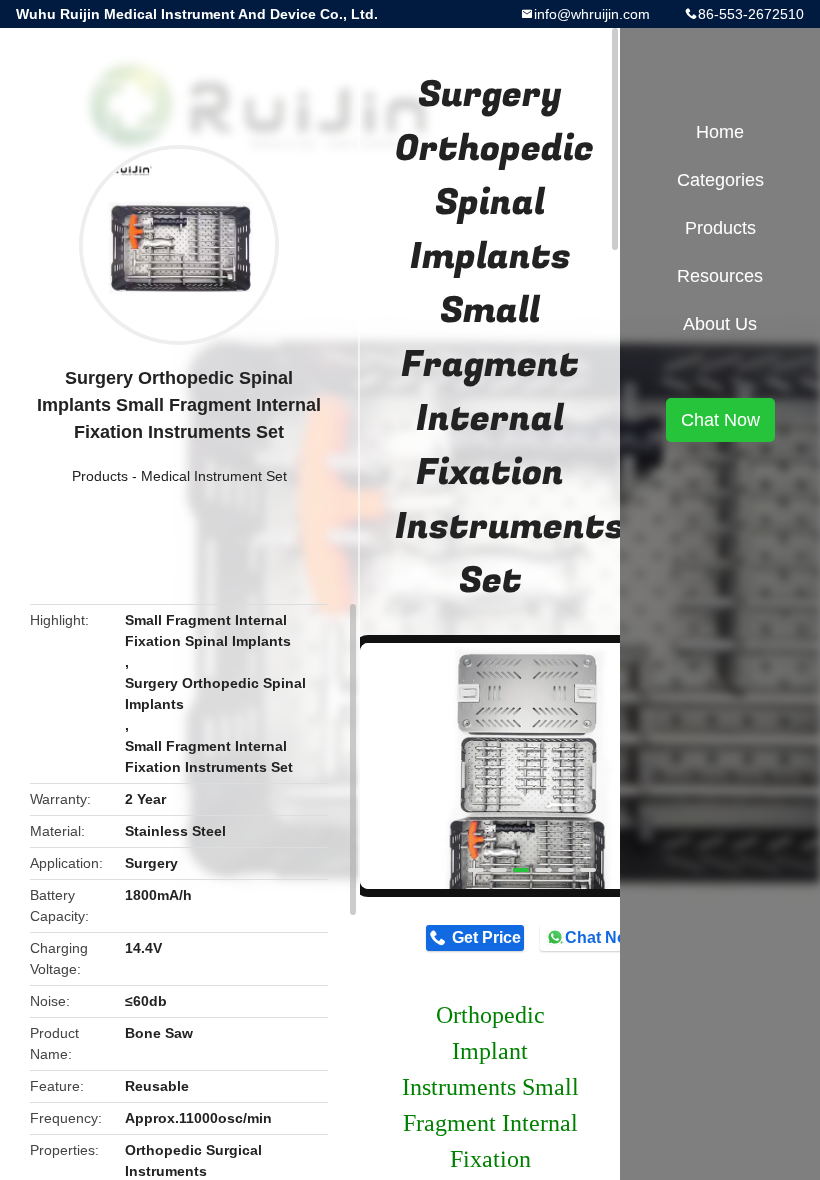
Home (720, 132)
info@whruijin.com (592, 14)
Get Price (486, 937)
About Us (720, 324)
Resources (720, 276)
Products (100, 476)
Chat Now (601, 937)
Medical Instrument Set (214, 476)
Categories (720, 180)
